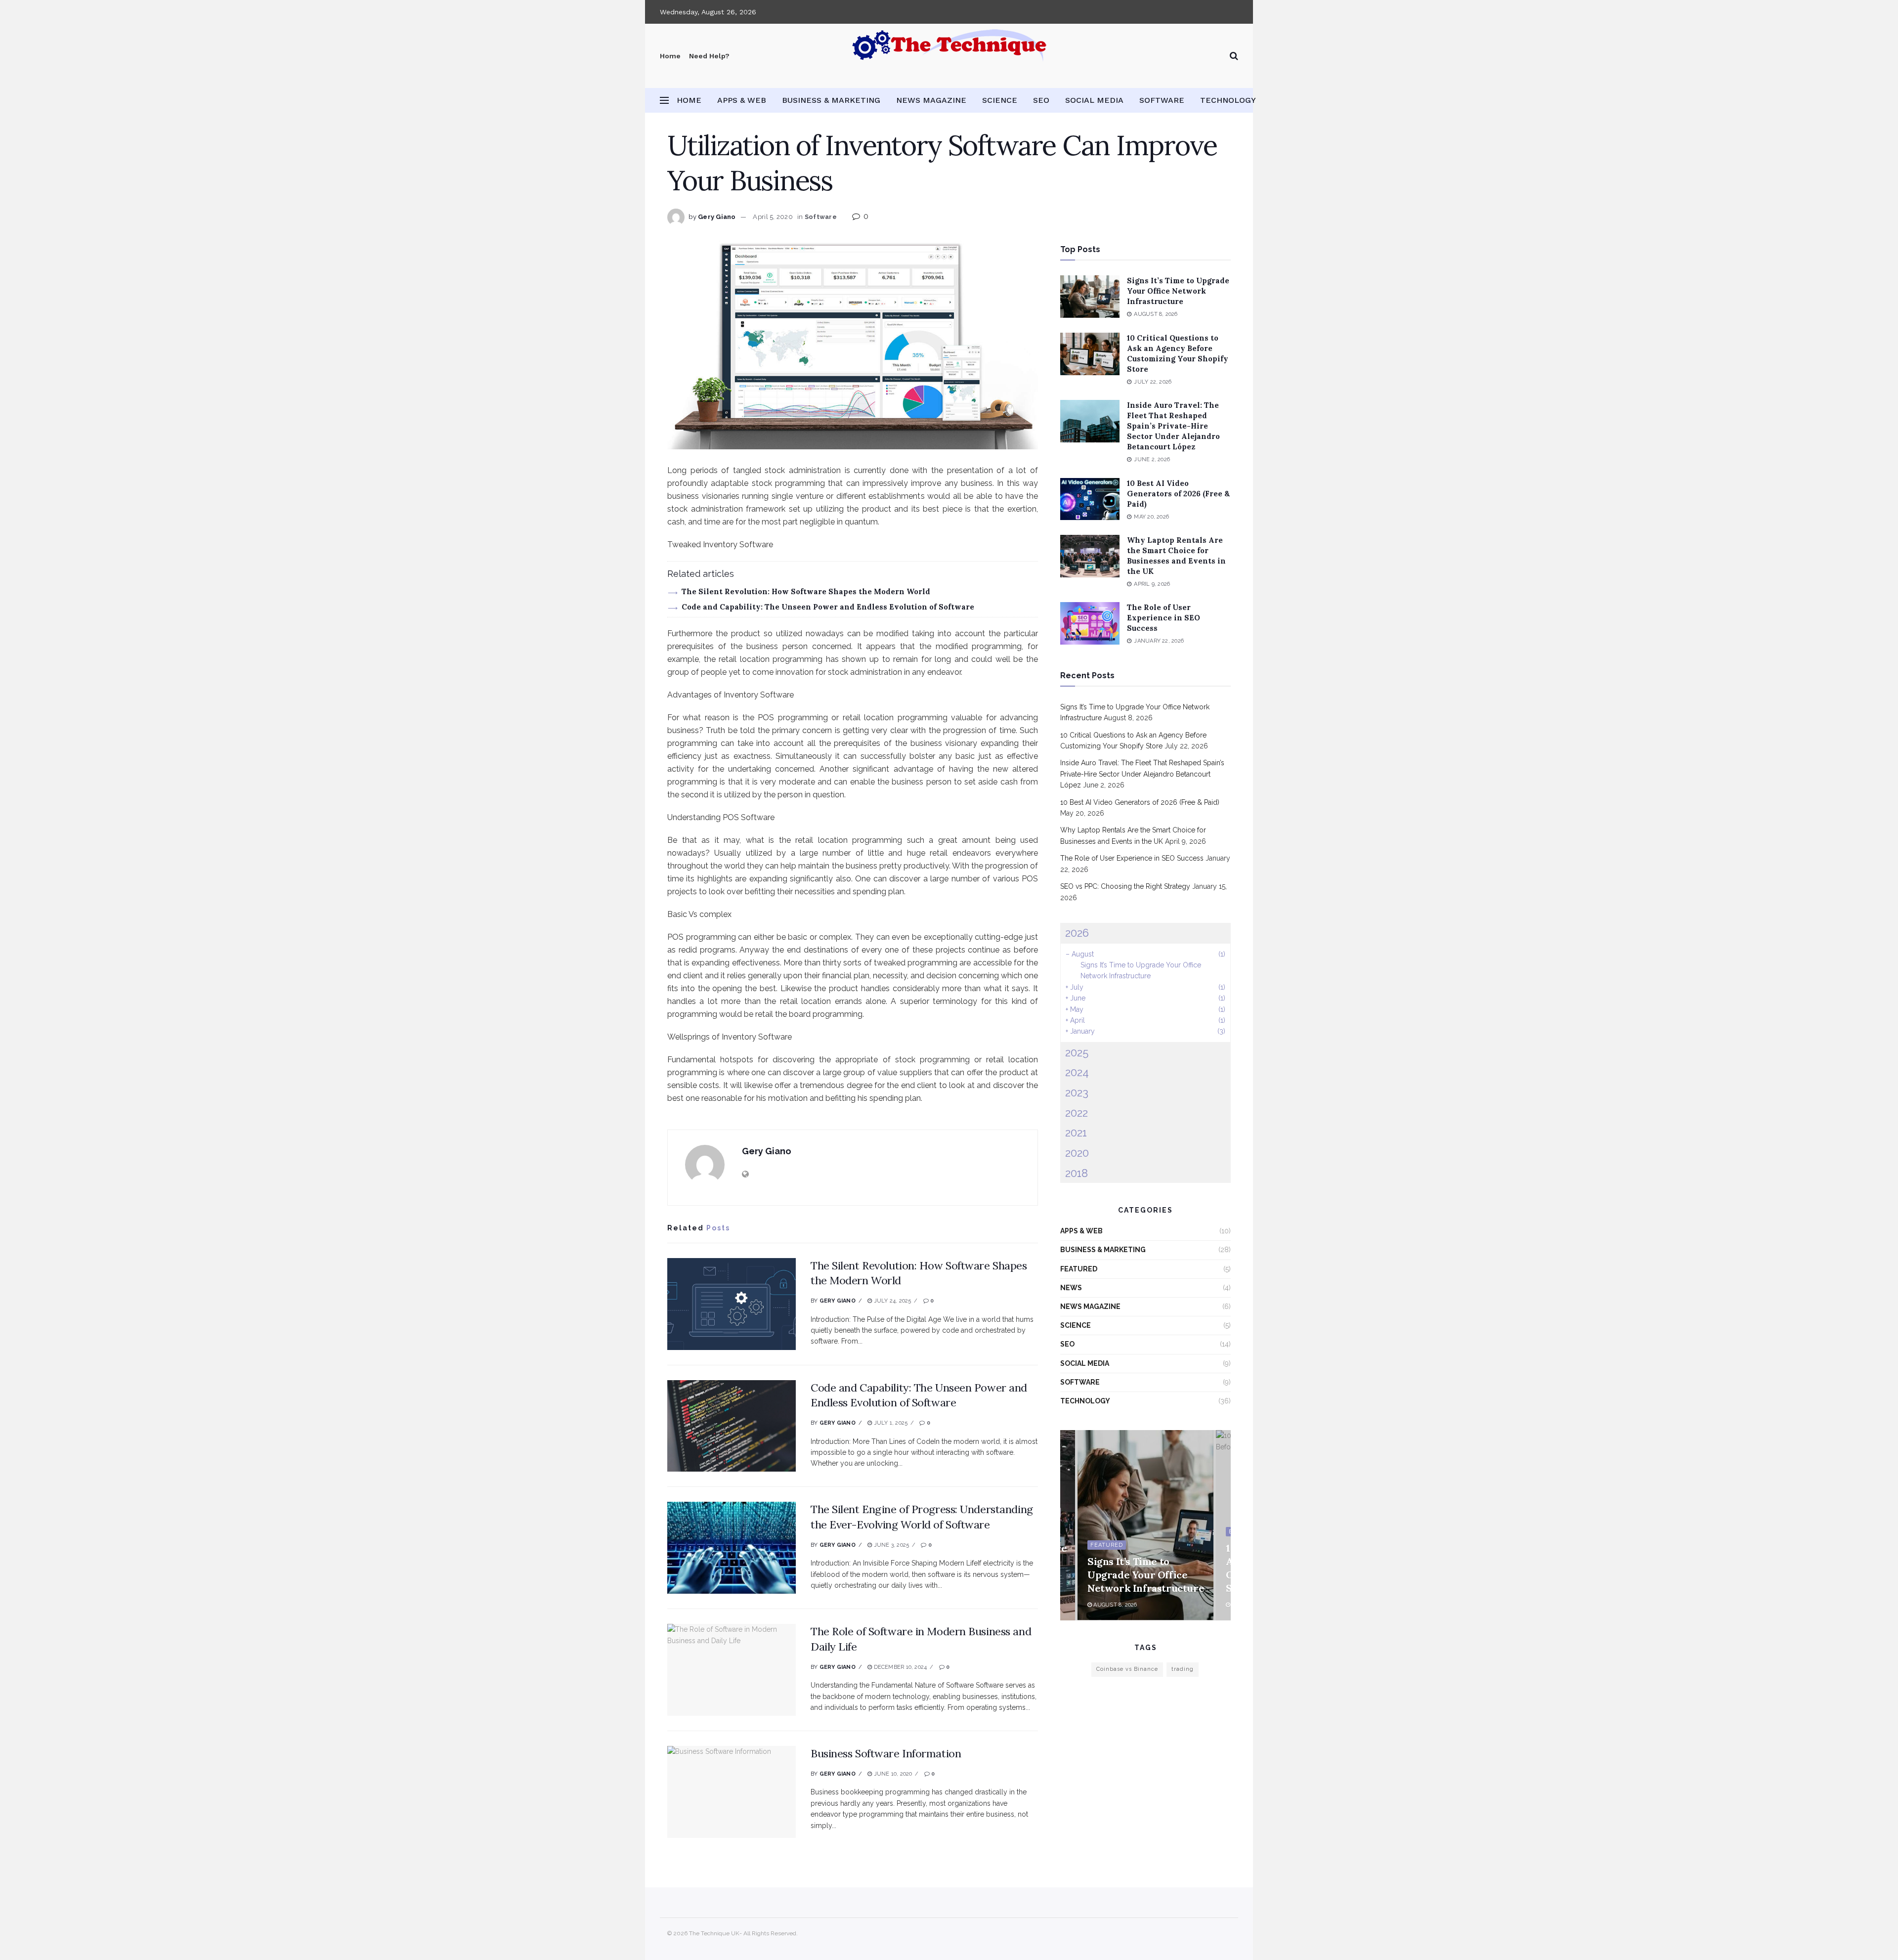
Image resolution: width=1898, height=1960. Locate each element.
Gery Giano (717, 217)
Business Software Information (886, 1753)
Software (1162, 100)
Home (670, 56)
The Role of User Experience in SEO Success (1164, 618)
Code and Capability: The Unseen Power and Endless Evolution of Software (828, 607)
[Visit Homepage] (949, 56)
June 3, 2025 (890, 1545)
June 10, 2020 (892, 1774)
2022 (1077, 1113)
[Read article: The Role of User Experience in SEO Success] (1090, 623)
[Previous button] (1068, 1525)
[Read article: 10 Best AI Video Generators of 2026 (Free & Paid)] (1090, 499)
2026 (1077, 933)
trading (1183, 1669)
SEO (1041, 100)
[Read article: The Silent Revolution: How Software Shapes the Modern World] (732, 1304)
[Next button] (1223, 1525)
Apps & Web (742, 100)
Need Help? (709, 56)
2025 (1077, 1052)
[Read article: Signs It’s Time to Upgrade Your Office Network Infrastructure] (1090, 297)
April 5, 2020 (773, 217)
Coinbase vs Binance (1127, 1669)
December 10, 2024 (899, 1667)
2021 (1076, 1132)
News (1071, 1288)
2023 (1077, 1092)
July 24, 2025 (891, 1301)
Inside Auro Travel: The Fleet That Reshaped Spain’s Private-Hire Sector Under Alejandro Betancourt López (1173, 426)
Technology (1228, 100)
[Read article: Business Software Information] (732, 1792)
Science (1000, 100)
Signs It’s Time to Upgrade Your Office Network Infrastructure (1178, 291)
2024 (1077, 1072)
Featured (1079, 1269)
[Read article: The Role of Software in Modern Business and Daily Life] (732, 1670)
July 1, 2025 (890, 1423)
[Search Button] (1234, 56)
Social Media (1094, 100)
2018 (1077, 1173)
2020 (1077, 1153)
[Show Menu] (664, 100)
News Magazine (931, 100)
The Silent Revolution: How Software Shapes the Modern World (806, 591)
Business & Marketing (831, 100)
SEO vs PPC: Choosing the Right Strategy (1125, 886)
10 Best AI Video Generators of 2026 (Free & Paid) (1178, 494)
